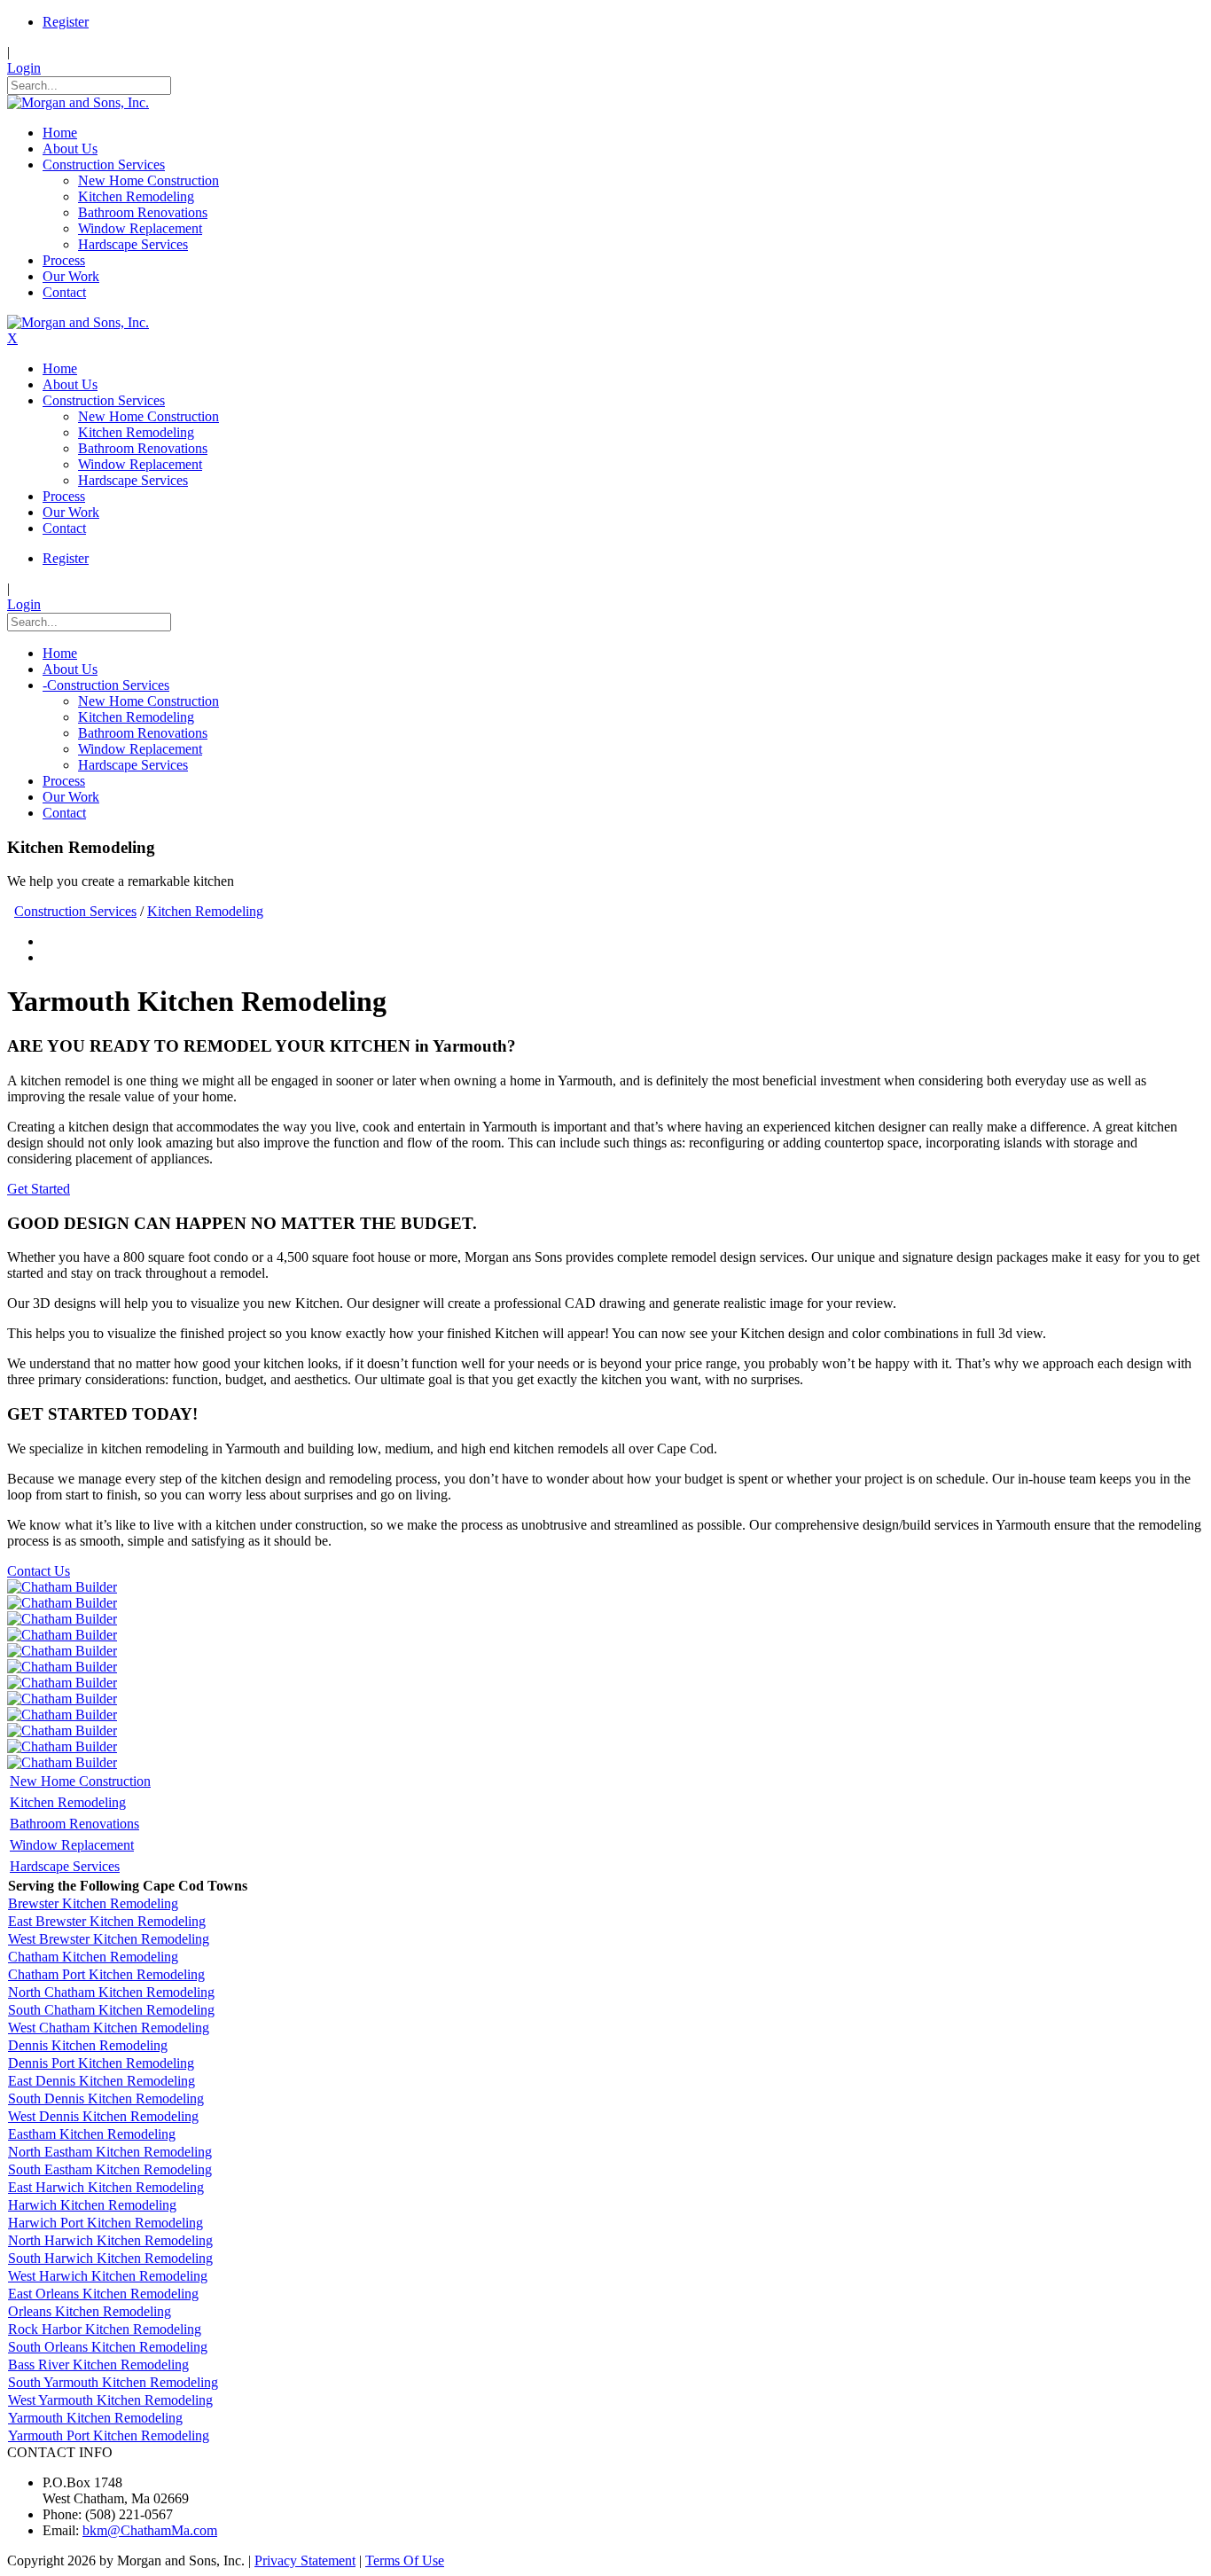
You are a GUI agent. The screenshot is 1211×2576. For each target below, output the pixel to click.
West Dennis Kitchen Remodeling (103, 2116)
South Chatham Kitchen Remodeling (111, 2010)
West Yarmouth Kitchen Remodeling (110, 2400)
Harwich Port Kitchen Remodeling (105, 2223)
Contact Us (39, 1571)
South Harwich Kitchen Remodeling (110, 2258)
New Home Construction (80, 1781)
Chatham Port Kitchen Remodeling (106, 1974)
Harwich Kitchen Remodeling (92, 2205)
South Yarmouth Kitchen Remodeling (113, 2382)
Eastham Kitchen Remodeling (92, 2134)
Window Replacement (72, 1845)
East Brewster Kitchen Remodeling (107, 1921)
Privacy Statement (305, 2560)
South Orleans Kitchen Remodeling (108, 2347)
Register (66, 22)
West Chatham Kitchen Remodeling (109, 2028)
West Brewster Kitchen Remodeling (109, 1939)
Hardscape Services (65, 1866)
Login (24, 68)
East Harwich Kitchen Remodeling (106, 2187)
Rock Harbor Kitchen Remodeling (105, 2329)
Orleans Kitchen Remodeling (90, 2311)
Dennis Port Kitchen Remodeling (101, 2063)
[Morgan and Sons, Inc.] (78, 102)
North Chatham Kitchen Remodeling (111, 1992)
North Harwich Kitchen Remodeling (110, 2240)
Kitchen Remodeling (68, 1802)
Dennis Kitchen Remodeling (88, 2045)
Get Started (39, 1189)
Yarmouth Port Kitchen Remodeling (109, 2435)
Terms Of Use (405, 2560)
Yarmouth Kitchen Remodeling (95, 2418)
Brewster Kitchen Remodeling (93, 1903)
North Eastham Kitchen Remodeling (110, 2152)
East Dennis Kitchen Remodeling (102, 2081)
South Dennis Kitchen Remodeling (106, 2098)
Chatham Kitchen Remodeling (93, 1957)
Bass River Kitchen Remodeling (98, 2365)
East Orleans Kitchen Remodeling (103, 2294)
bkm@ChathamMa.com (150, 2530)
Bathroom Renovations (74, 1824)
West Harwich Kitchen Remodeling (108, 2276)
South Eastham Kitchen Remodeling (110, 2169)
